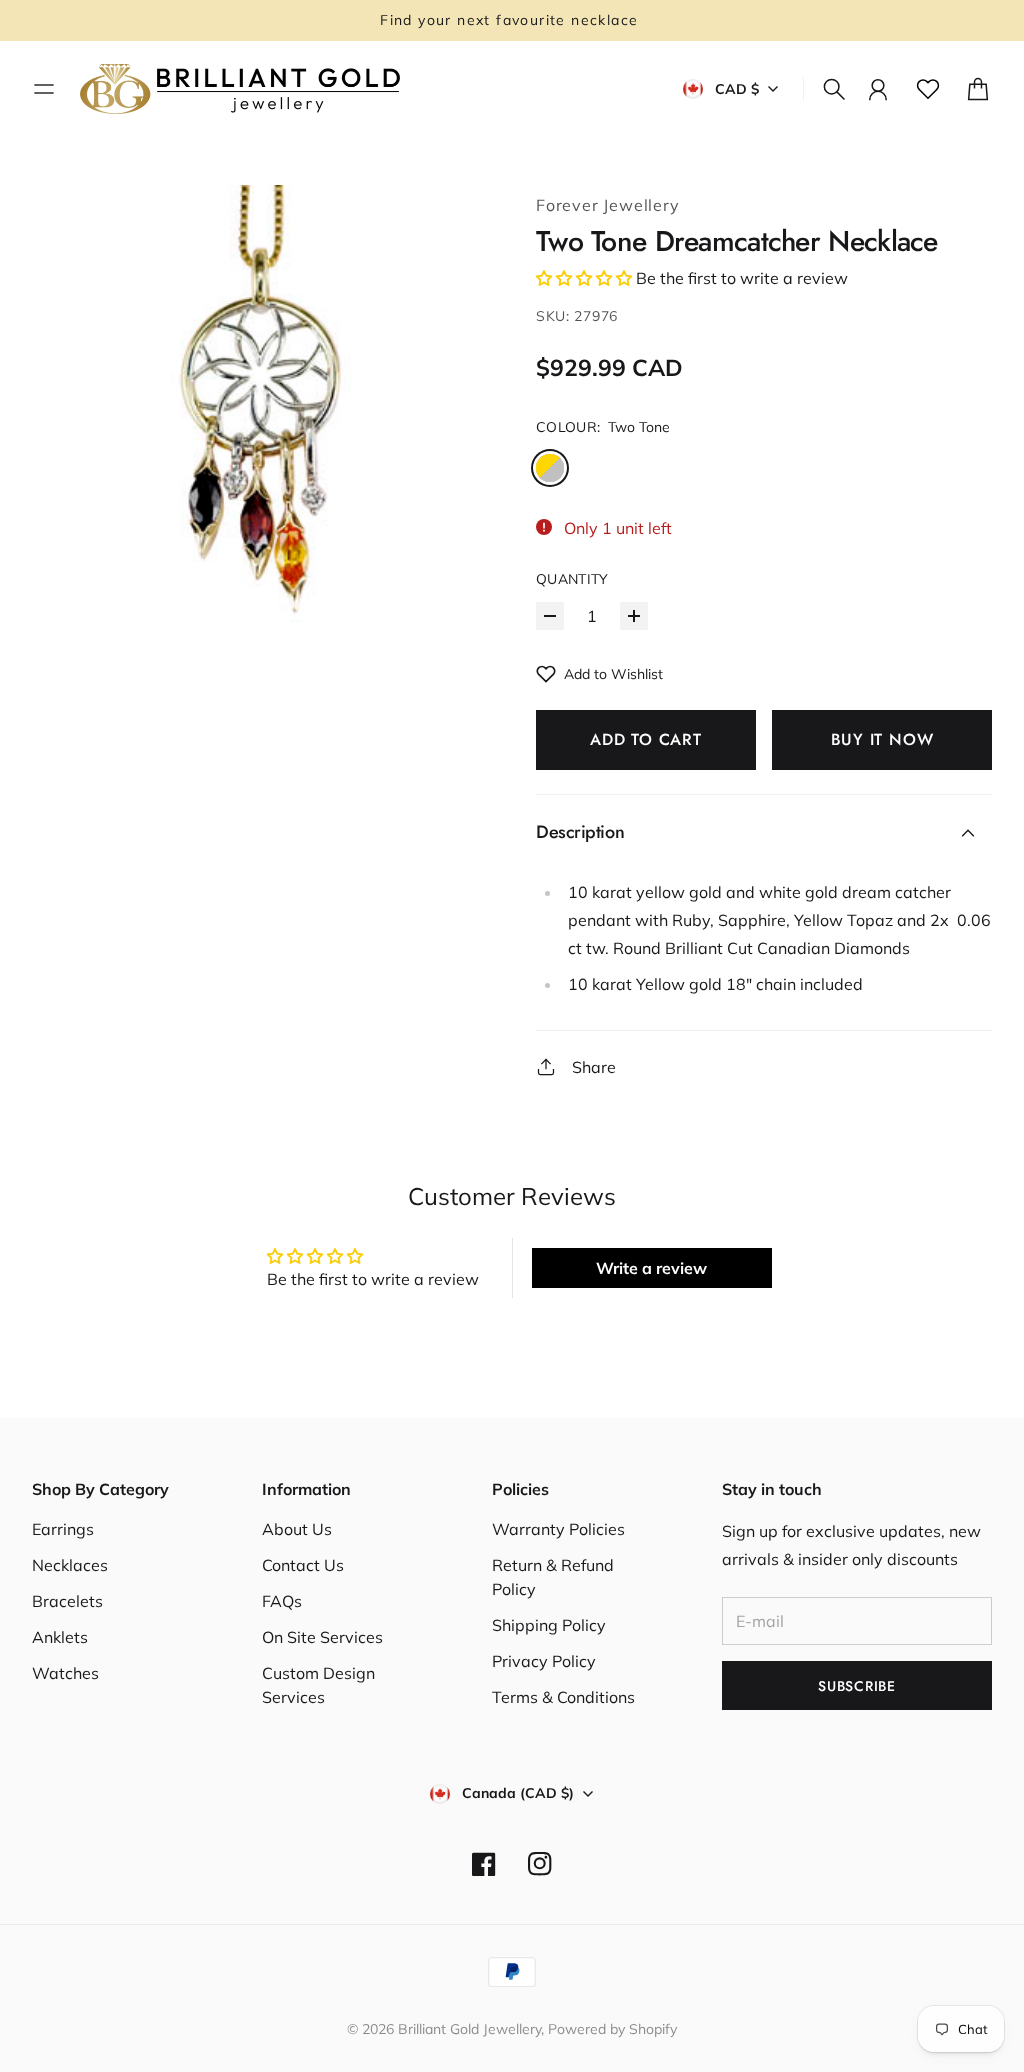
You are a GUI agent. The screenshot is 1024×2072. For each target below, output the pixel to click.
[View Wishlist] (928, 89)
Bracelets (67, 1601)
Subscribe (856, 1686)
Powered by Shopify (612, 2029)
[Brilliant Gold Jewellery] (240, 89)
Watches (65, 1673)
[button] (584, 278)
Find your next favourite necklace (512, 20)
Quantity (572, 579)
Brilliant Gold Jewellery (469, 2029)
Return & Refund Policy (553, 1577)
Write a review (651, 1268)
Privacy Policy (544, 1661)
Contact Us (303, 1565)
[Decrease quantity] (550, 616)
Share (594, 1067)
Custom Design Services (318, 1685)
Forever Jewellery (608, 205)
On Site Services (322, 1637)
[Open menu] (44, 89)
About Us (297, 1529)
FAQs (282, 1601)
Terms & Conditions (563, 1697)
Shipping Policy (549, 1625)
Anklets (60, 1637)
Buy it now (882, 739)
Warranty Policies (558, 1529)
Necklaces (70, 1565)
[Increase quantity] (634, 616)
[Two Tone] (550, 468)
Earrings (63, 1529)
